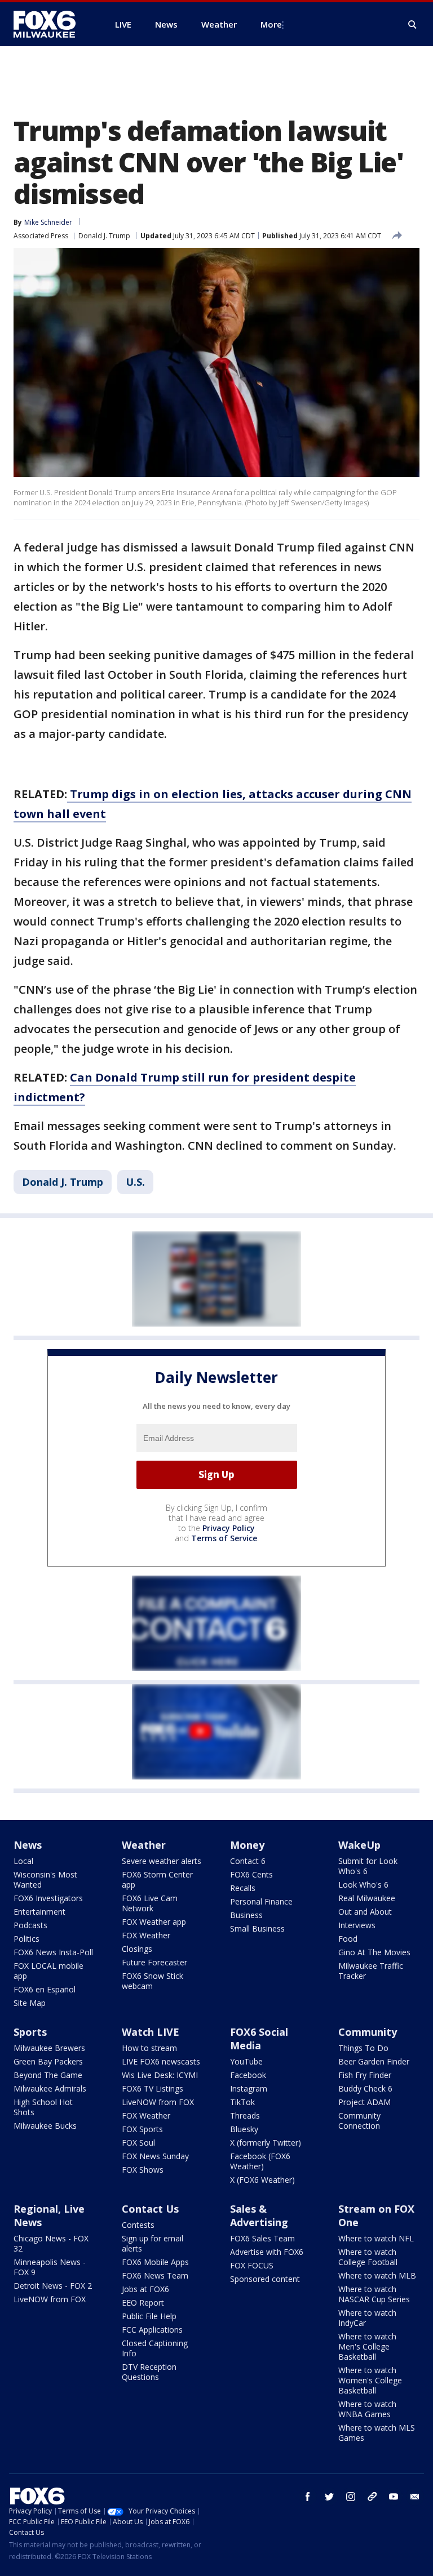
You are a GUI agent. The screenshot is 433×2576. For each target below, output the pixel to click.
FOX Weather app (154, 1922)
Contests (138, 2225)
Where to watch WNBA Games (367, 2409)
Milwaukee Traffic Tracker (371, 1971)
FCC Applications (152, 2330)
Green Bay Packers (48, 2061)
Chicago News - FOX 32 (51, 2243)
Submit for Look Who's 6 (368, 1866)
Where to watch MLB (377, 2275)
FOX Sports (142, 2129)
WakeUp (359, 1845)
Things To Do (363, 2048)
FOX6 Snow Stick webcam (153, 1981)
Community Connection (359, 2121)
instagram (351, 2497)
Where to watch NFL (376, 2238)
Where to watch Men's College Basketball (367, 2346)
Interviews (357, 1925)
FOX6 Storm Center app (157, 1879)
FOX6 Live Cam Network (150, 1903)
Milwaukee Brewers (49, 2048)
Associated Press (41, 236)
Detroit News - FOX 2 (53, 2286)
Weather (144, 1845)
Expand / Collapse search (413, 25)
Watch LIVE (151, 2032)
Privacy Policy (229, 1528)
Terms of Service (224, 1538)
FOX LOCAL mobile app (48, 1971)
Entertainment (39, 1912)
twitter (329, 2497)
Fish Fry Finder (365, 2075)
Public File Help (149, 2316)
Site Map (30, 2003)
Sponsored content (265, 2279)
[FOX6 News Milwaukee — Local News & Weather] (51, 24)
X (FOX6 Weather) (262, 2180)
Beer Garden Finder (374, 2061)
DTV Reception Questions (149, 2372)
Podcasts (30, 1925)
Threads (245, 2115)
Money (247, 1845)
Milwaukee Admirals (50, 2088)
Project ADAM (364, 2102)
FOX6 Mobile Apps (155, 2262)
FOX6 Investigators (48, 1898)
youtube (394, 2497)
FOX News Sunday (155, 2156)
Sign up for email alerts (153, 2243)
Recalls (243, 1888)
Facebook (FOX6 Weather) (260, 2161)
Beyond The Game (48, 2075)
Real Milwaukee (367, 1898)
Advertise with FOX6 (267, 2252)
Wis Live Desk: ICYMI (160, 2075)
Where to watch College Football (368, 2257)
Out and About (365, 1912)
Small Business (257, 1928)
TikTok (242, 2102)
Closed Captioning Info (155, 2348)
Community (368, 2032)
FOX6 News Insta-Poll (53, 1952)
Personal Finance (261, 1901)
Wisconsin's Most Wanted (45, 1879)
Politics (26, 1939)
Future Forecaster (154, 1962)
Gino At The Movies (374, 1952)
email (415, 2497)
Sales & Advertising (259, 2215)
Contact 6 (248, 1861)
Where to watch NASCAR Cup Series (374, 2294)
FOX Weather (146, 1935)
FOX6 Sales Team (262, 2238)
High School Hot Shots (43, 2107)
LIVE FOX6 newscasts (161, 2061)
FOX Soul (138, 2143)
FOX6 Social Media (259, 2039)
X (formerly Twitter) (266, 2143)
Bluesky (244, 2129)
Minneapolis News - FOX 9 (50, 2267)
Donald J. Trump (104, 236)
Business (246, 1915)
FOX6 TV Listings (153, 2088)
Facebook (248, 2075)
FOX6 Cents (251, 1874)
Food (348, 1939)
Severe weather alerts (162, 1861)
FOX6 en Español (45, 1989)
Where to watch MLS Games (377, 2433)
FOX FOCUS (252, 2265)
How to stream (149, 2048)
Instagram (249, 2088)
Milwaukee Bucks (45, 2126)
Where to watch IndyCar (367, 2318)
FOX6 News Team (155, 2275)
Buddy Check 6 (365, 2088)
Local (23, 1861)
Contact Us (150, 2209)
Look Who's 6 (363, 1885)
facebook (308, 2497)
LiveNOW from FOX (158, 2102)
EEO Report (143, 2303)
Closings (137, 1949)
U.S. (135, 1182)
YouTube (246, 2061)
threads (372, 2497)
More (271, 24)
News (28, 1845)
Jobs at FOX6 (145, 2289)
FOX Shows (143, 2170)
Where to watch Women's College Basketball (370, 2380)
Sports (30, 2032)
